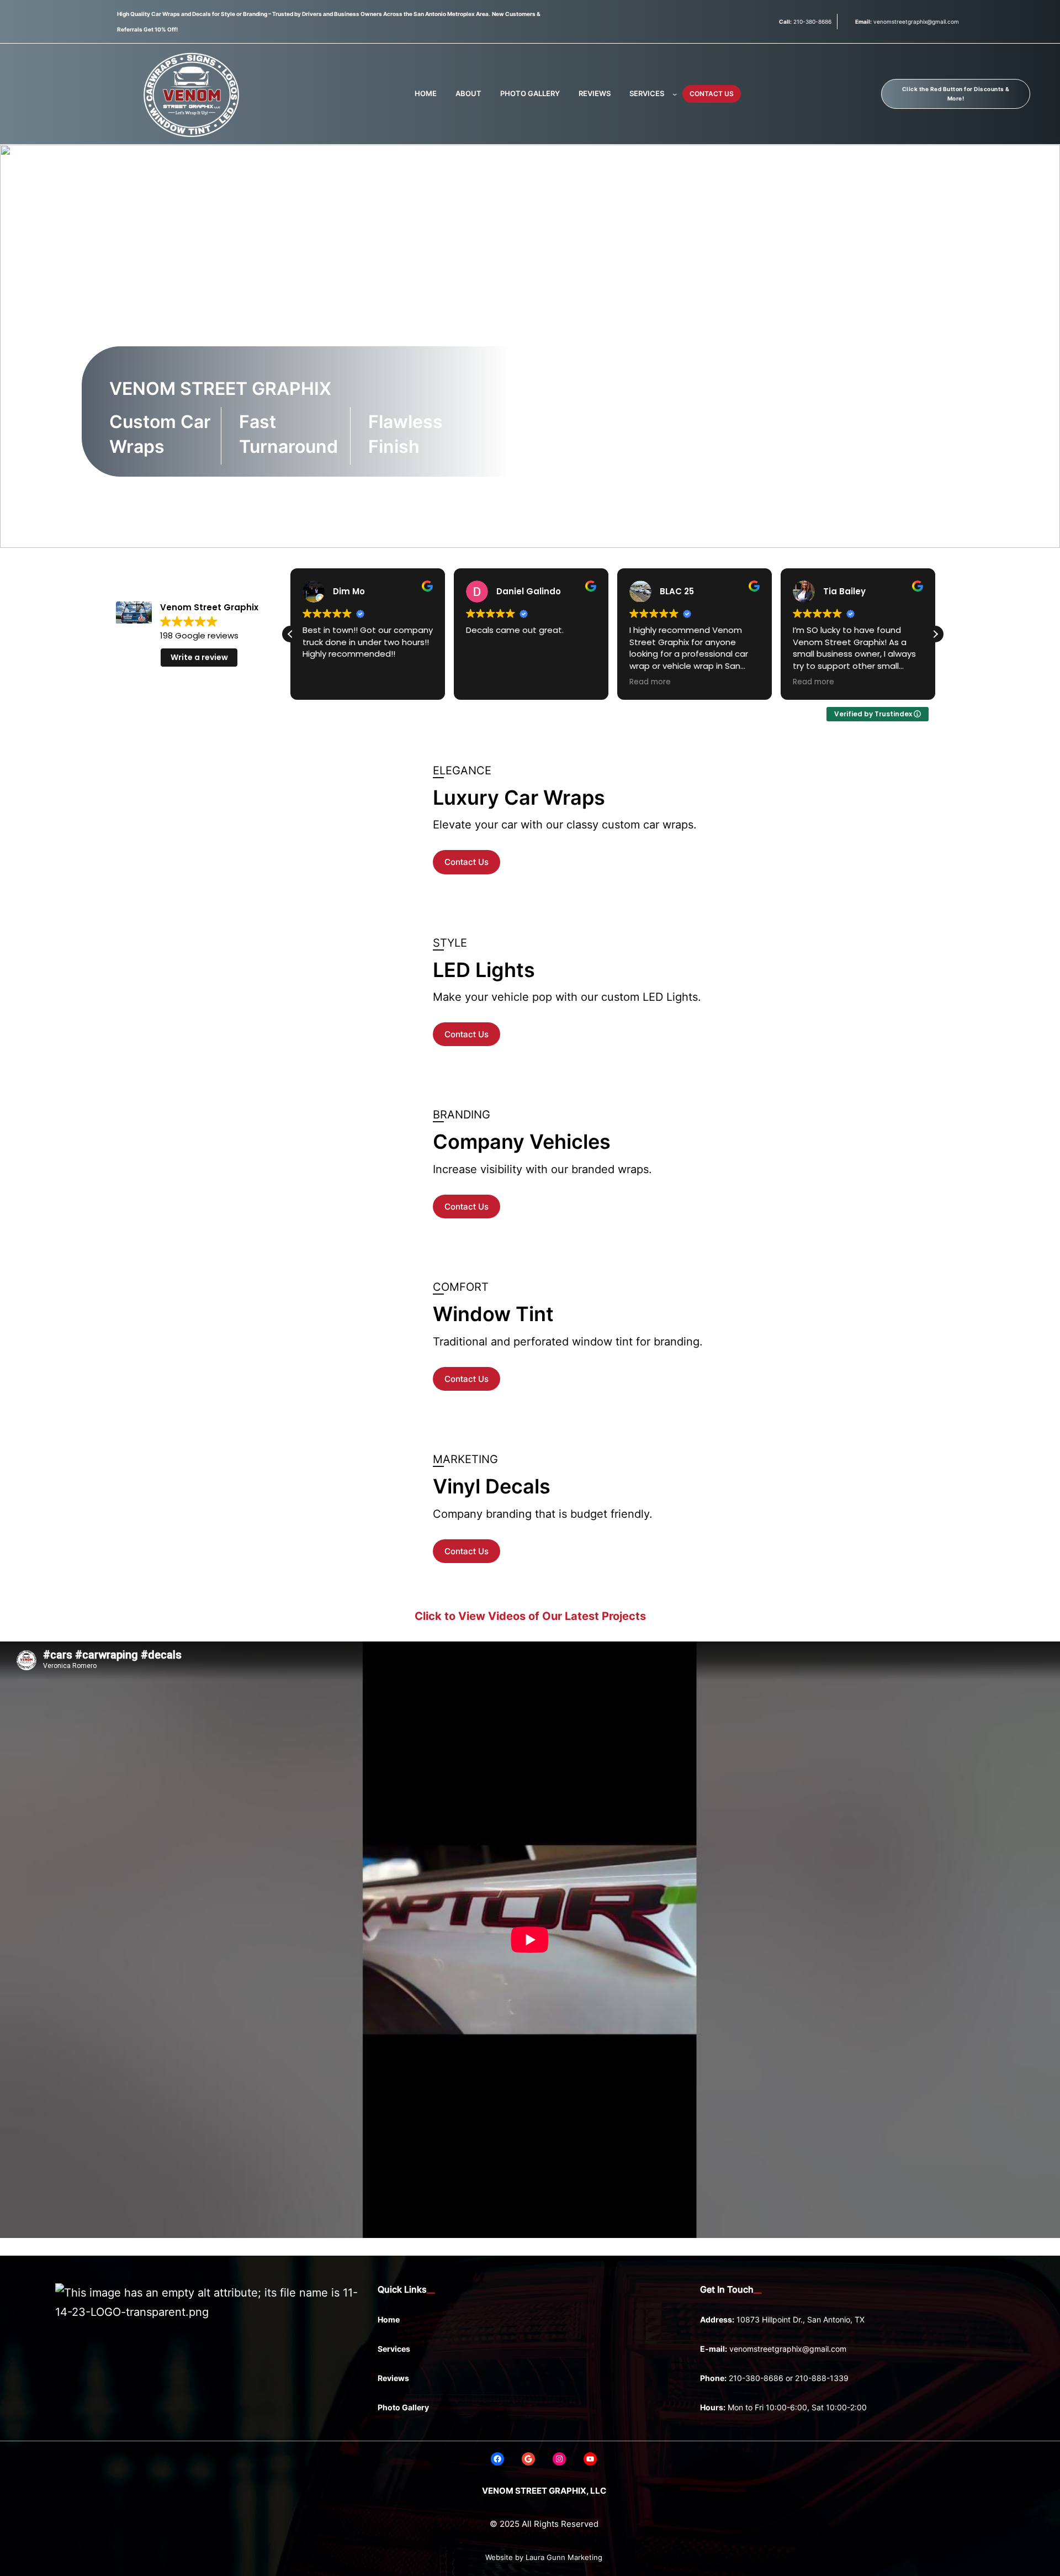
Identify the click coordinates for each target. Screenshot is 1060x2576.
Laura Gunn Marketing (564, 2557)
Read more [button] (650, 682)
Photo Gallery (403, 2407)
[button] (935, 634)
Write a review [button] (199, 657)
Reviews (393, 2378)
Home (389, 2319)
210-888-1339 (822, 2378)
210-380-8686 (756, 2378)
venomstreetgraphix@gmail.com (788, 2349)
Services (394, 2349)
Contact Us (467, 862)
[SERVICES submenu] (675, 94)
